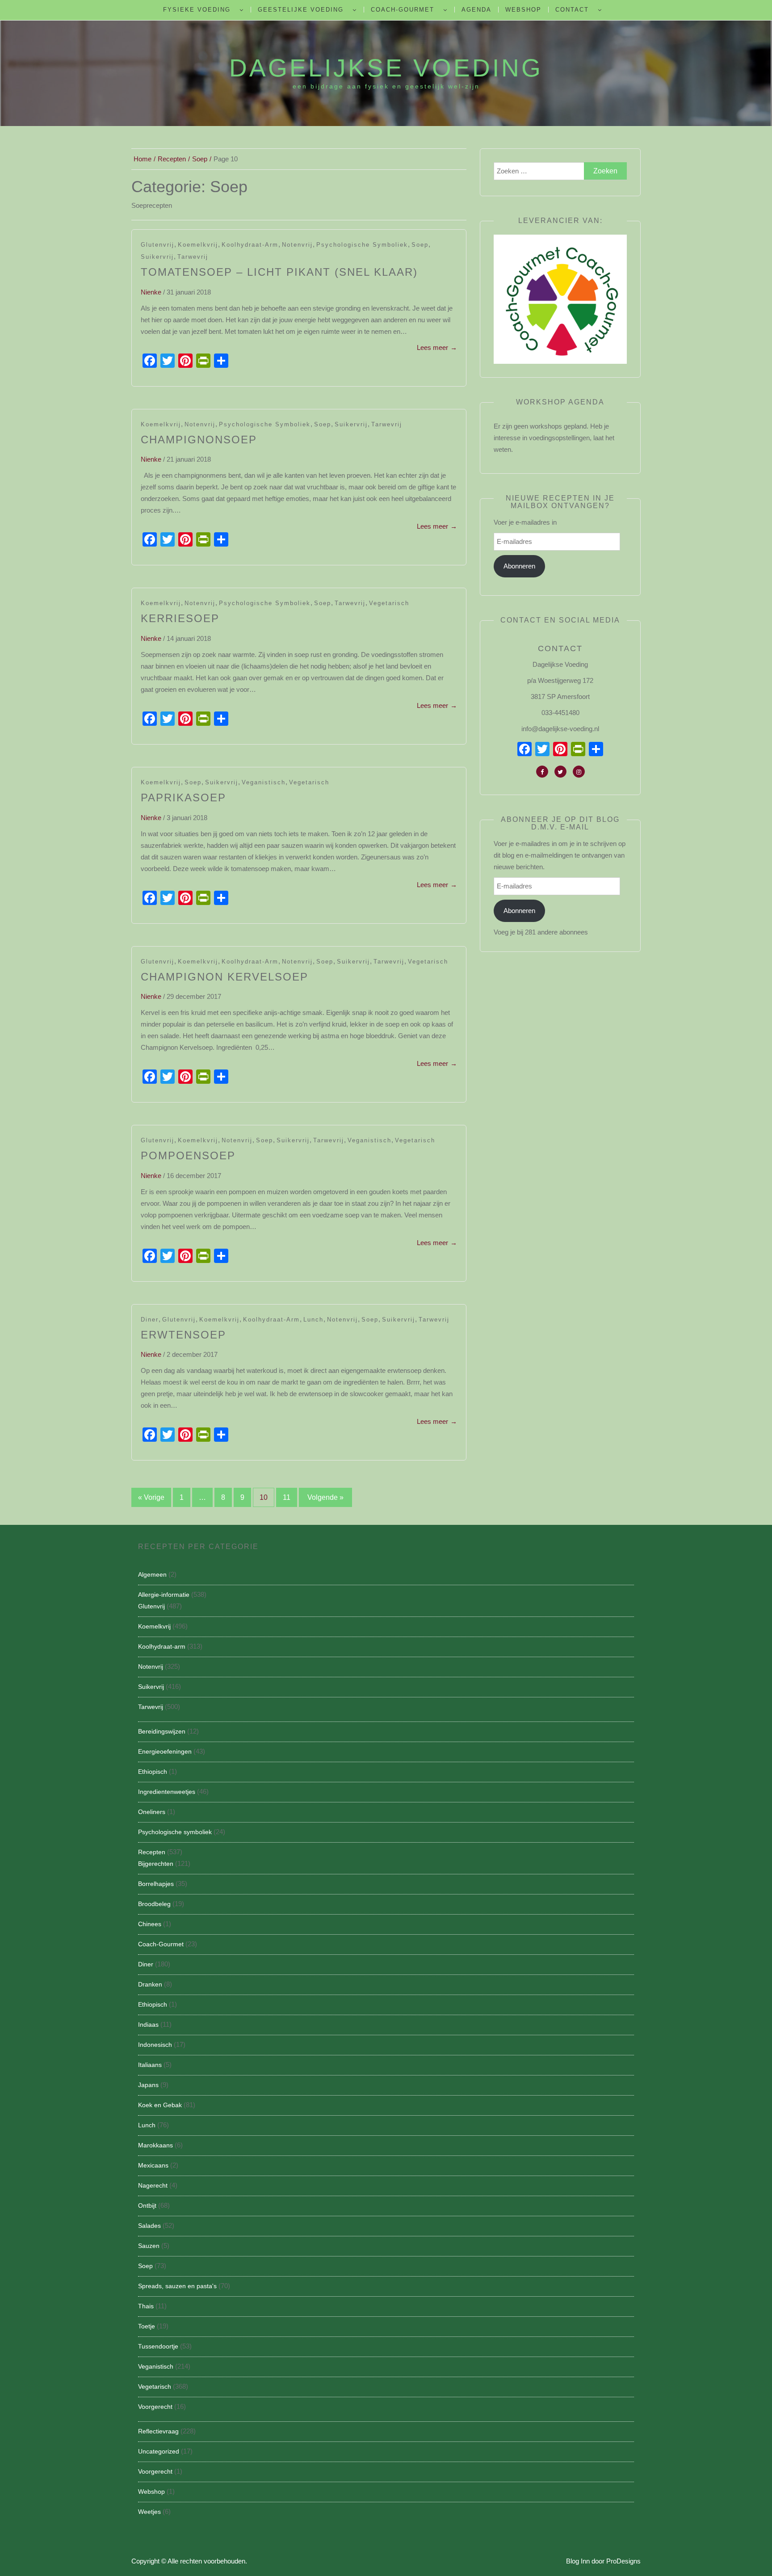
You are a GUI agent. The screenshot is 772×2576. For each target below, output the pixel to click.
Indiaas (148, 2025)
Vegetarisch (389, 603)
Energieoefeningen (165, 1751)
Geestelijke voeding (301, 10)
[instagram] (579, 772)
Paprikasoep (183, 798)
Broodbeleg (154, 1904)
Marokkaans (155, 2145)
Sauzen (149, 2246)
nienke (151, 292)
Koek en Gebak (160, 2105)
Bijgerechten (156, 1864)
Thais (146, 2306)
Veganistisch (264, 782)
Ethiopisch (153, 1772)
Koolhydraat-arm (250, 245)
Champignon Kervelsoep (224, 977)
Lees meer (437, 347)
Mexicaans (153, 2165)
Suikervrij (157, 257)
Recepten (152, 1852)
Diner (150, 1320)
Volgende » (325, 1497)
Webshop (523, 10)
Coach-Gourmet (403, 10)
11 (287, 1497)
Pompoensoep (188, 1155)
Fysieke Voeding (197, 10)
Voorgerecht (155, 2407)
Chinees (150, 1924)
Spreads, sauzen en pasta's (177, 2286)
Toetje (147, 2326)
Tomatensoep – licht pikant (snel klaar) (279, 272)
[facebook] (542, 772)
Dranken (150, 1984)
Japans (148, 2085)
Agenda (476, 10)
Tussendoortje (158, 2346)
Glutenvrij (157, 245)
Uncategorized (159, 2451)
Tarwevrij (193, 257)
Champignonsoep (199, 440)
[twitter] (560, 772)
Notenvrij (297, 245)
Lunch (313, 1320)
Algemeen (152, 1574)
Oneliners (152, 1812)
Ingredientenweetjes (167, 1792)
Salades (149, 2226)
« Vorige (151, 1497)
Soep (420, 245)
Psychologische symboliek (362, 245)
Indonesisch (155, 2045)
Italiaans (150, 2065)
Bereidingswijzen (162, 1731)
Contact (572, 10)
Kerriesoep (180, 618)
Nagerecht (153, 2185)
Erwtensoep (183, 1335)
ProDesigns (623, 2561)
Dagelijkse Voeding (386, 68)
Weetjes (149, 2512)
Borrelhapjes (156, 1884)
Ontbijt (147, 2206)
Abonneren (519, 566)
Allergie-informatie (164, 1595)
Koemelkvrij (198, 245)
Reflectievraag (158, 2431)
